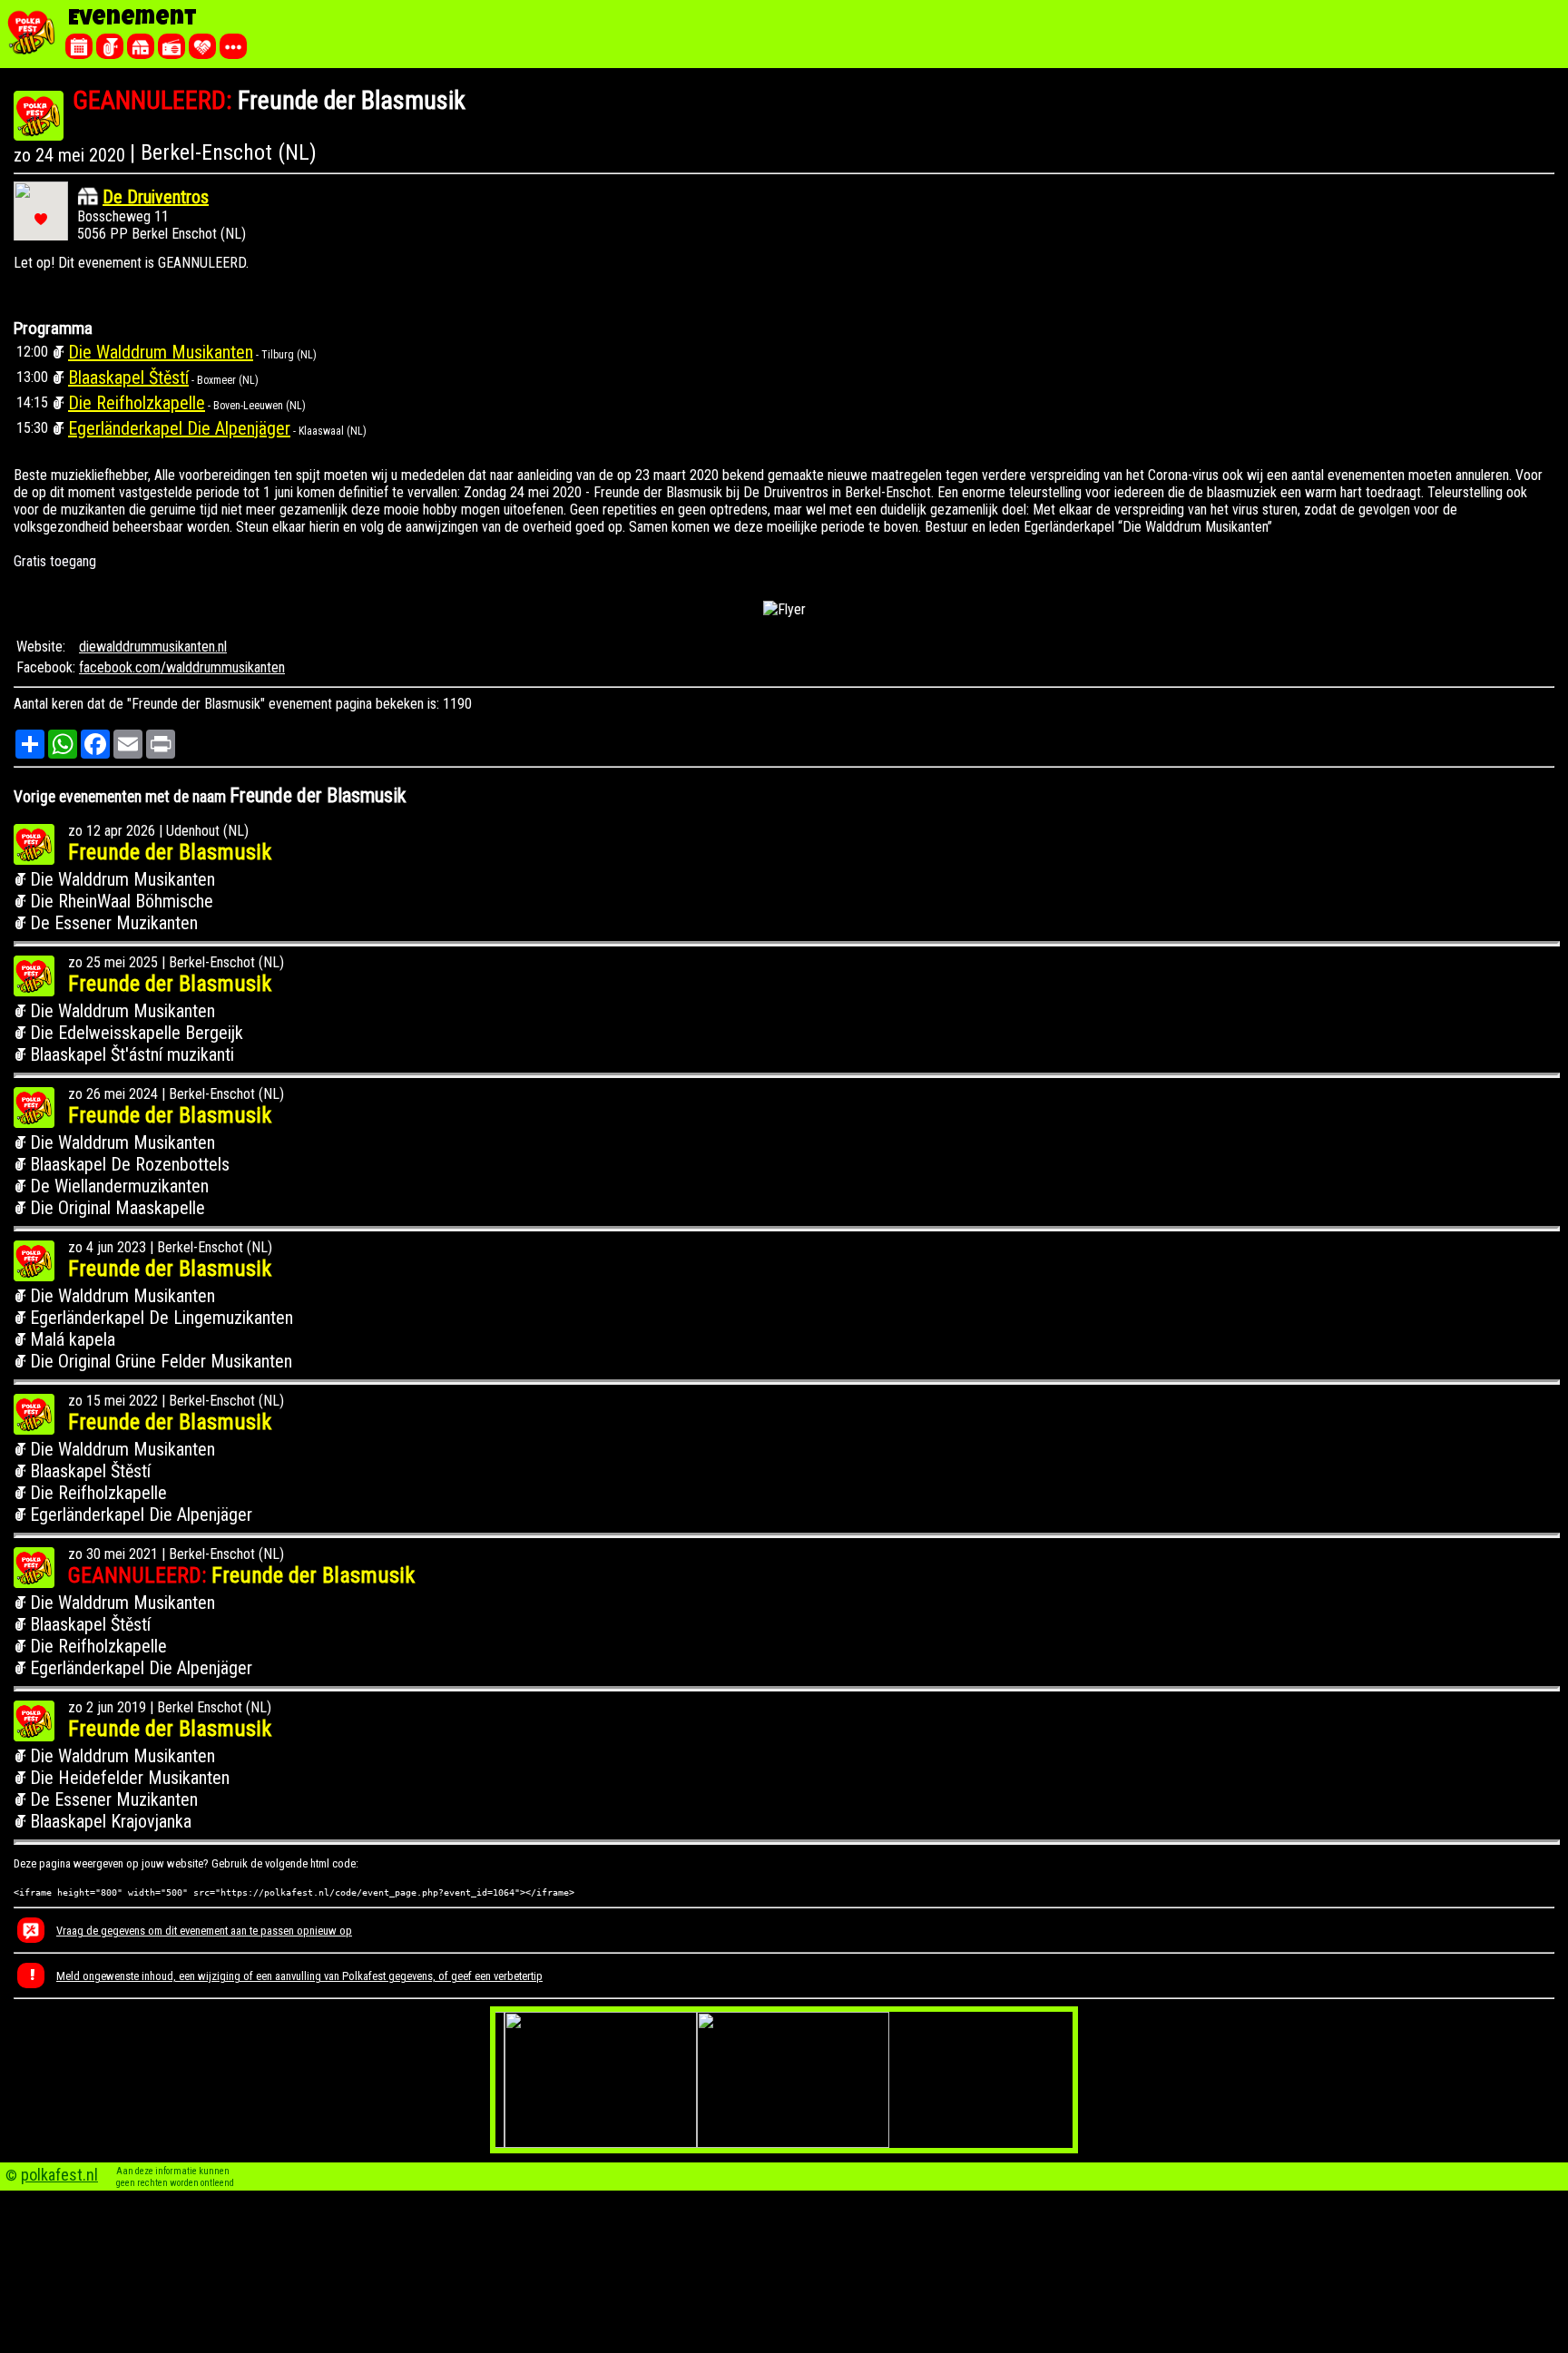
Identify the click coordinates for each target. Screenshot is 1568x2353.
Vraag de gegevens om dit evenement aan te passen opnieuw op (204, 1931)
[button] (41, 219)
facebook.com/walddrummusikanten (182, 667)
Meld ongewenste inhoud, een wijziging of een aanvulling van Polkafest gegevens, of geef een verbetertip (299, 1976)
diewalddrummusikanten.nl (153, 647)
